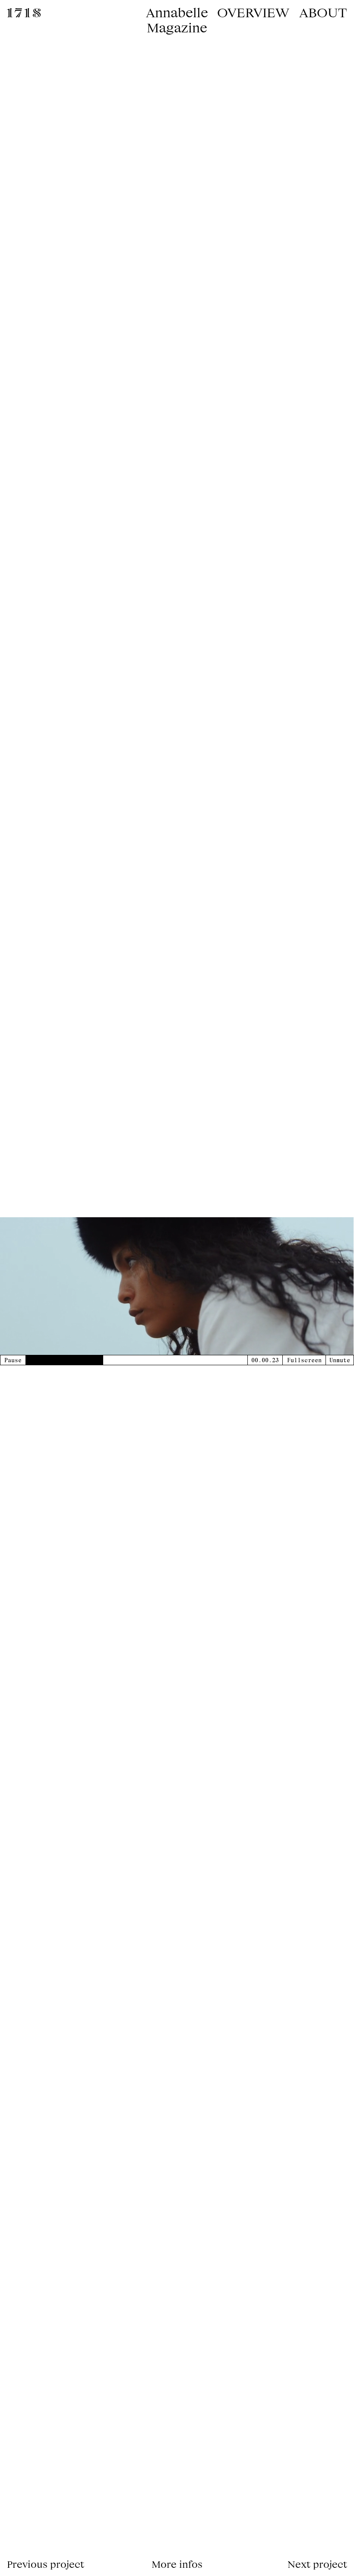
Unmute (340, 1360)
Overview (253, 12)
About (323, 12)
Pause (13, 1360)
